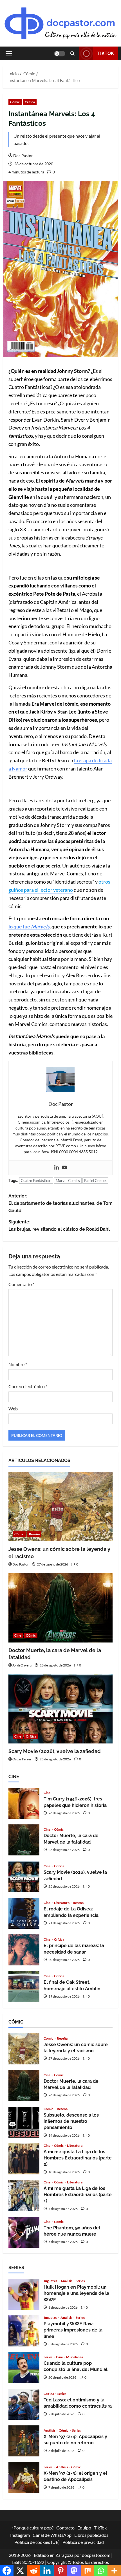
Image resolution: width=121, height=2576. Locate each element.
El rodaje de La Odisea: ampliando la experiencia (24, 1913)
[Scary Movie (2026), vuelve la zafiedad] (60, 1709)
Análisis (67, 2281)
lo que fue (20, 926)
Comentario (21, 1284)
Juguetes (51, 2281)
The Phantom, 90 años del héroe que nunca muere (24, 2232)
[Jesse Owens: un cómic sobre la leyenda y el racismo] (60, 1507)
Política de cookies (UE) (37, 2542)
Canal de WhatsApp (52, 2535)
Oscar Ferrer (22, 1759)
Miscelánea (75, 2357)
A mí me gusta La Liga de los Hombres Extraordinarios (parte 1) (24, 2196)
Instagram (20, 2535)
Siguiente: (59, 1226)
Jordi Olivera (22, 1665)
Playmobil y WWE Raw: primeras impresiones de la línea (24, 2331)
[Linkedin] (57, 1168)
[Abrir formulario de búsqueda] (72, 53)
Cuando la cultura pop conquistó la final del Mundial (24, 2368)
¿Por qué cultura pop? (33, 2528)
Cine (18, 1635)
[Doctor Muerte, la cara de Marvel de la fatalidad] (60, 1608)
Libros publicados (91, 2535)
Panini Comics (95, 1181)
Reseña (34, 1534)
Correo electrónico (28, 1386)
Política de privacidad (83, 2542)
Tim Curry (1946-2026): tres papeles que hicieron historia (24, 1803)
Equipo (84, 2528)
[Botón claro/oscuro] (60, 54)
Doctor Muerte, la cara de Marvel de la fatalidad (24, 1840)
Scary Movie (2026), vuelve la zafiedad (55, 1751)
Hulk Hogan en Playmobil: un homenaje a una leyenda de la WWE (24, 2294)
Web (13, 1409)
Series (80, 2281)
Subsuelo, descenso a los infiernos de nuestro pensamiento (24, 2122)
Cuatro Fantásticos (36, 1181)
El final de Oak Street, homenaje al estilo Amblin (24, 1987)
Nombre (18, 1364)
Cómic (15, 102)
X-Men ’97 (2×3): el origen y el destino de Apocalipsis (24, 2478)
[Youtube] (64, 1168)
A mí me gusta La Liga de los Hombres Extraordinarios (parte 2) (24, 2159)
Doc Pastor (23, 156)
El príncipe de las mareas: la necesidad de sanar (24, 1950)
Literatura (62, 1903)
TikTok (106, 53)
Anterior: (60, 1203)
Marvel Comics (68, 1181)
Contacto (65, 2528)
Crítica (30, 102)
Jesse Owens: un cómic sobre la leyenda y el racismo (24, 2049)
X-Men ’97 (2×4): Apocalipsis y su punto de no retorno (24, 2441)
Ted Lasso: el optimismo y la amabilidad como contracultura (24, 2404)
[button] (9, 54)
